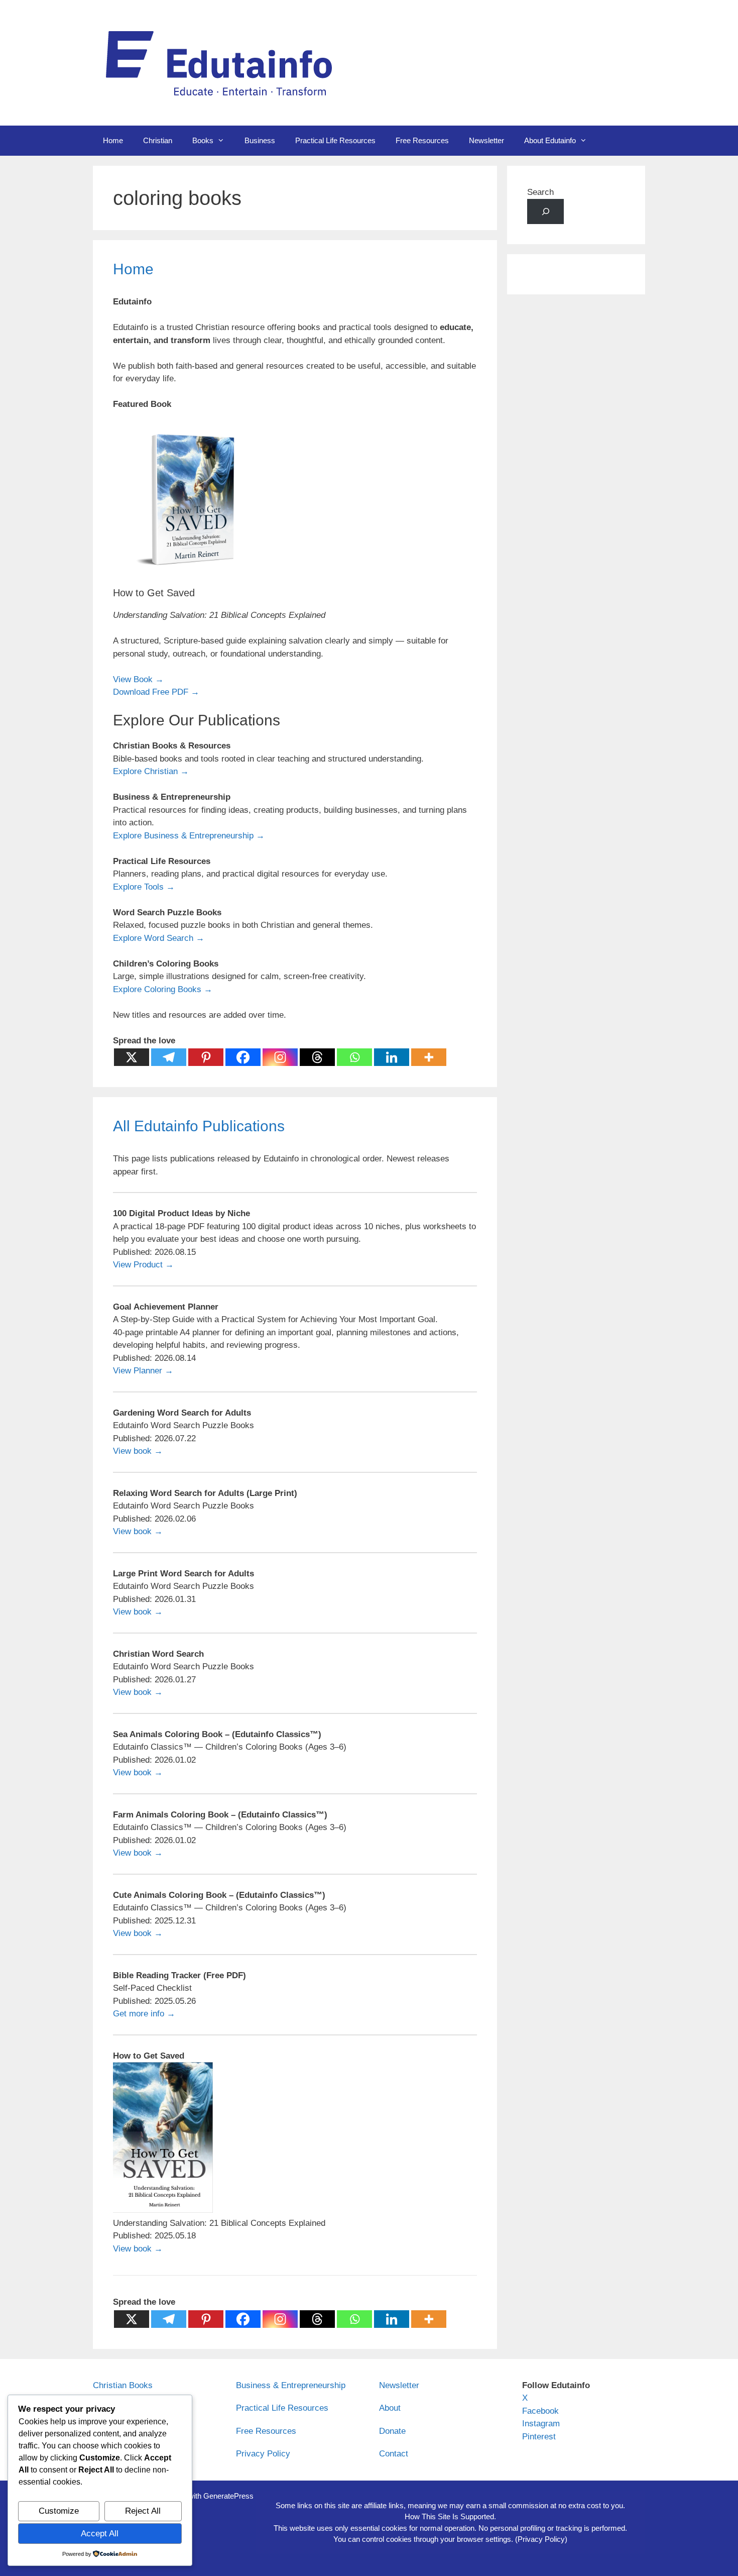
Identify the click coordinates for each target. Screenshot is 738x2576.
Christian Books (123, 2385)
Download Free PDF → (156, 692)
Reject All (143, 2511)
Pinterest (539, 2437)
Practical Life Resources (335, 140)
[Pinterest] (206, 1057)
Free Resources (422, 140)
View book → (138, 1451)
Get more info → (144, 2014)
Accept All (100, 2534)
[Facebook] (243, 1057)
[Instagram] (280, 1057)
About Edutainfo (550, 140)
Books (203, 140)
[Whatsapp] (354, 1057)
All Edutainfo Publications (199, 1126)
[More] (429, 1057)
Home (113, 140)
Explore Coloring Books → (163, 989)
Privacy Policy (263, 2454)
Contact (394, 2454)
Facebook (540, 2411)
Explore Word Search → (159, 938)
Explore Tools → (144, 887)
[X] (132, 1057)
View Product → (143, 1265)
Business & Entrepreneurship (291, 2385)
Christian (158, 140)
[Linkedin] (392, 1057)
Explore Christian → (151, 771)
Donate (392, 2431)
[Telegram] (169, 1057)
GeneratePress (228, 2496)
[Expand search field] (545, 212)
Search (540, 192)
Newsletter (486, 140)
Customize (59, 2511)
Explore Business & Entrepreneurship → (189, 836)
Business (260, 140)
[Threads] (317, 1057)
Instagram (541, 2424)
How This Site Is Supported (449, 2516)
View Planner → (143, 1371)
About (390, 2408)
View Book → (138, 679)
